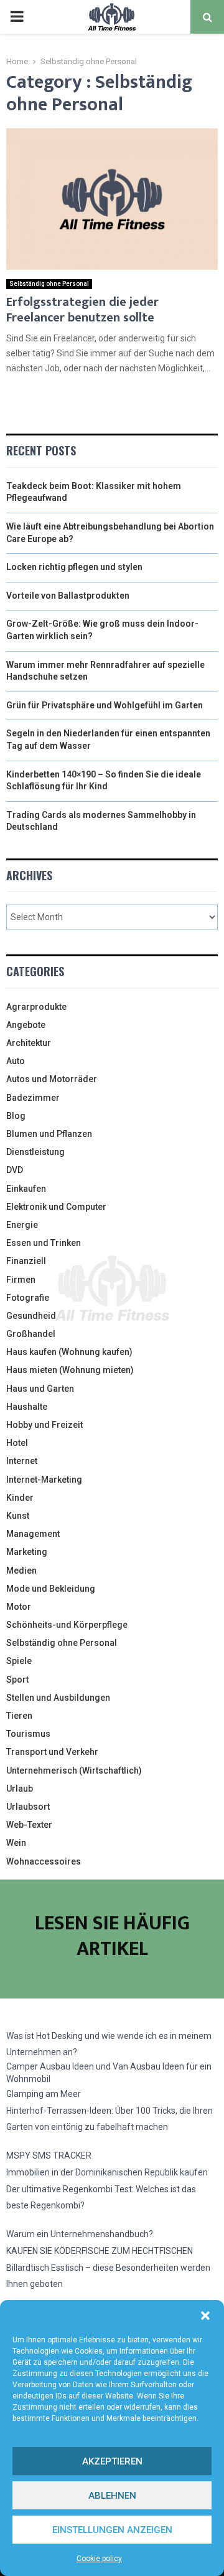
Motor (19, 1607)
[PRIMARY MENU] (17, 17)
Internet (22, 1461)
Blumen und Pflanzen (49, 1134)
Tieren (19, 1716)
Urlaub (20, 1789)
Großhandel (31, 1334)
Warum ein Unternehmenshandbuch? (80, 2234)
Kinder (20, 1498)
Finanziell (26, 1261)
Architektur (29, 1043)
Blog (16, 1116)
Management (33, 1534)
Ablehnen (112, 2496)
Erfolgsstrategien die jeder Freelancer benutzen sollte (82, 310)
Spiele (19, 1661)
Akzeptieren (112, 2461)
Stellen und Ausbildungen (58, 1698)
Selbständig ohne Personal (49, 284)
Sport (17, 1680)
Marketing (27, 1552)
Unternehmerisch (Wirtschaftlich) (74, 1770)
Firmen (21, 1280)
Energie (22, 1225)
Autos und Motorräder (52, 1079)
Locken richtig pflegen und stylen (74, 567)
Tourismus (28, 1734)
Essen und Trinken (44, 1243)
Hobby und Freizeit (44, 1425)
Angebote (26, 1025)
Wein (16, 1843)
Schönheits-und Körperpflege (67, 1625)
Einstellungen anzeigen (112, 2530)
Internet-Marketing (44, 1480)
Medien (21, 1571)
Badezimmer (33, 1098)
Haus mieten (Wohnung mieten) (70, 1370)
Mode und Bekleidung (51, 1589)
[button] (205, 2316)
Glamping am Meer (44, 2094)
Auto (16, 1061)
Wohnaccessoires (44, 1861)
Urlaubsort (28, 1807)
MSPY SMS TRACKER (49, 2155)
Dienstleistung (35, 1152)
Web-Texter (29, 1825)
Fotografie (28, 1298)
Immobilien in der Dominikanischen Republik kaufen (107, 2172)
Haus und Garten (40, 1389)
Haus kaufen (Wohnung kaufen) (69, 1352)
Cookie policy (99, 2559)
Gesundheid (31, 1316)
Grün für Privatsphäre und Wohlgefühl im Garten (105, 705)
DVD (15, 1170)
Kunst (18, 1516)
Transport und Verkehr (52, 1752)
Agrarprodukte (36, 1007)
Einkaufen (26, 1189)
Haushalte (27, 1407)
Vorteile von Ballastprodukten (68, 596)
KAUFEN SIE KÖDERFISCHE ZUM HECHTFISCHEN (100, 2251)
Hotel (17, 1443)
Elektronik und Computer (56, 1207)
